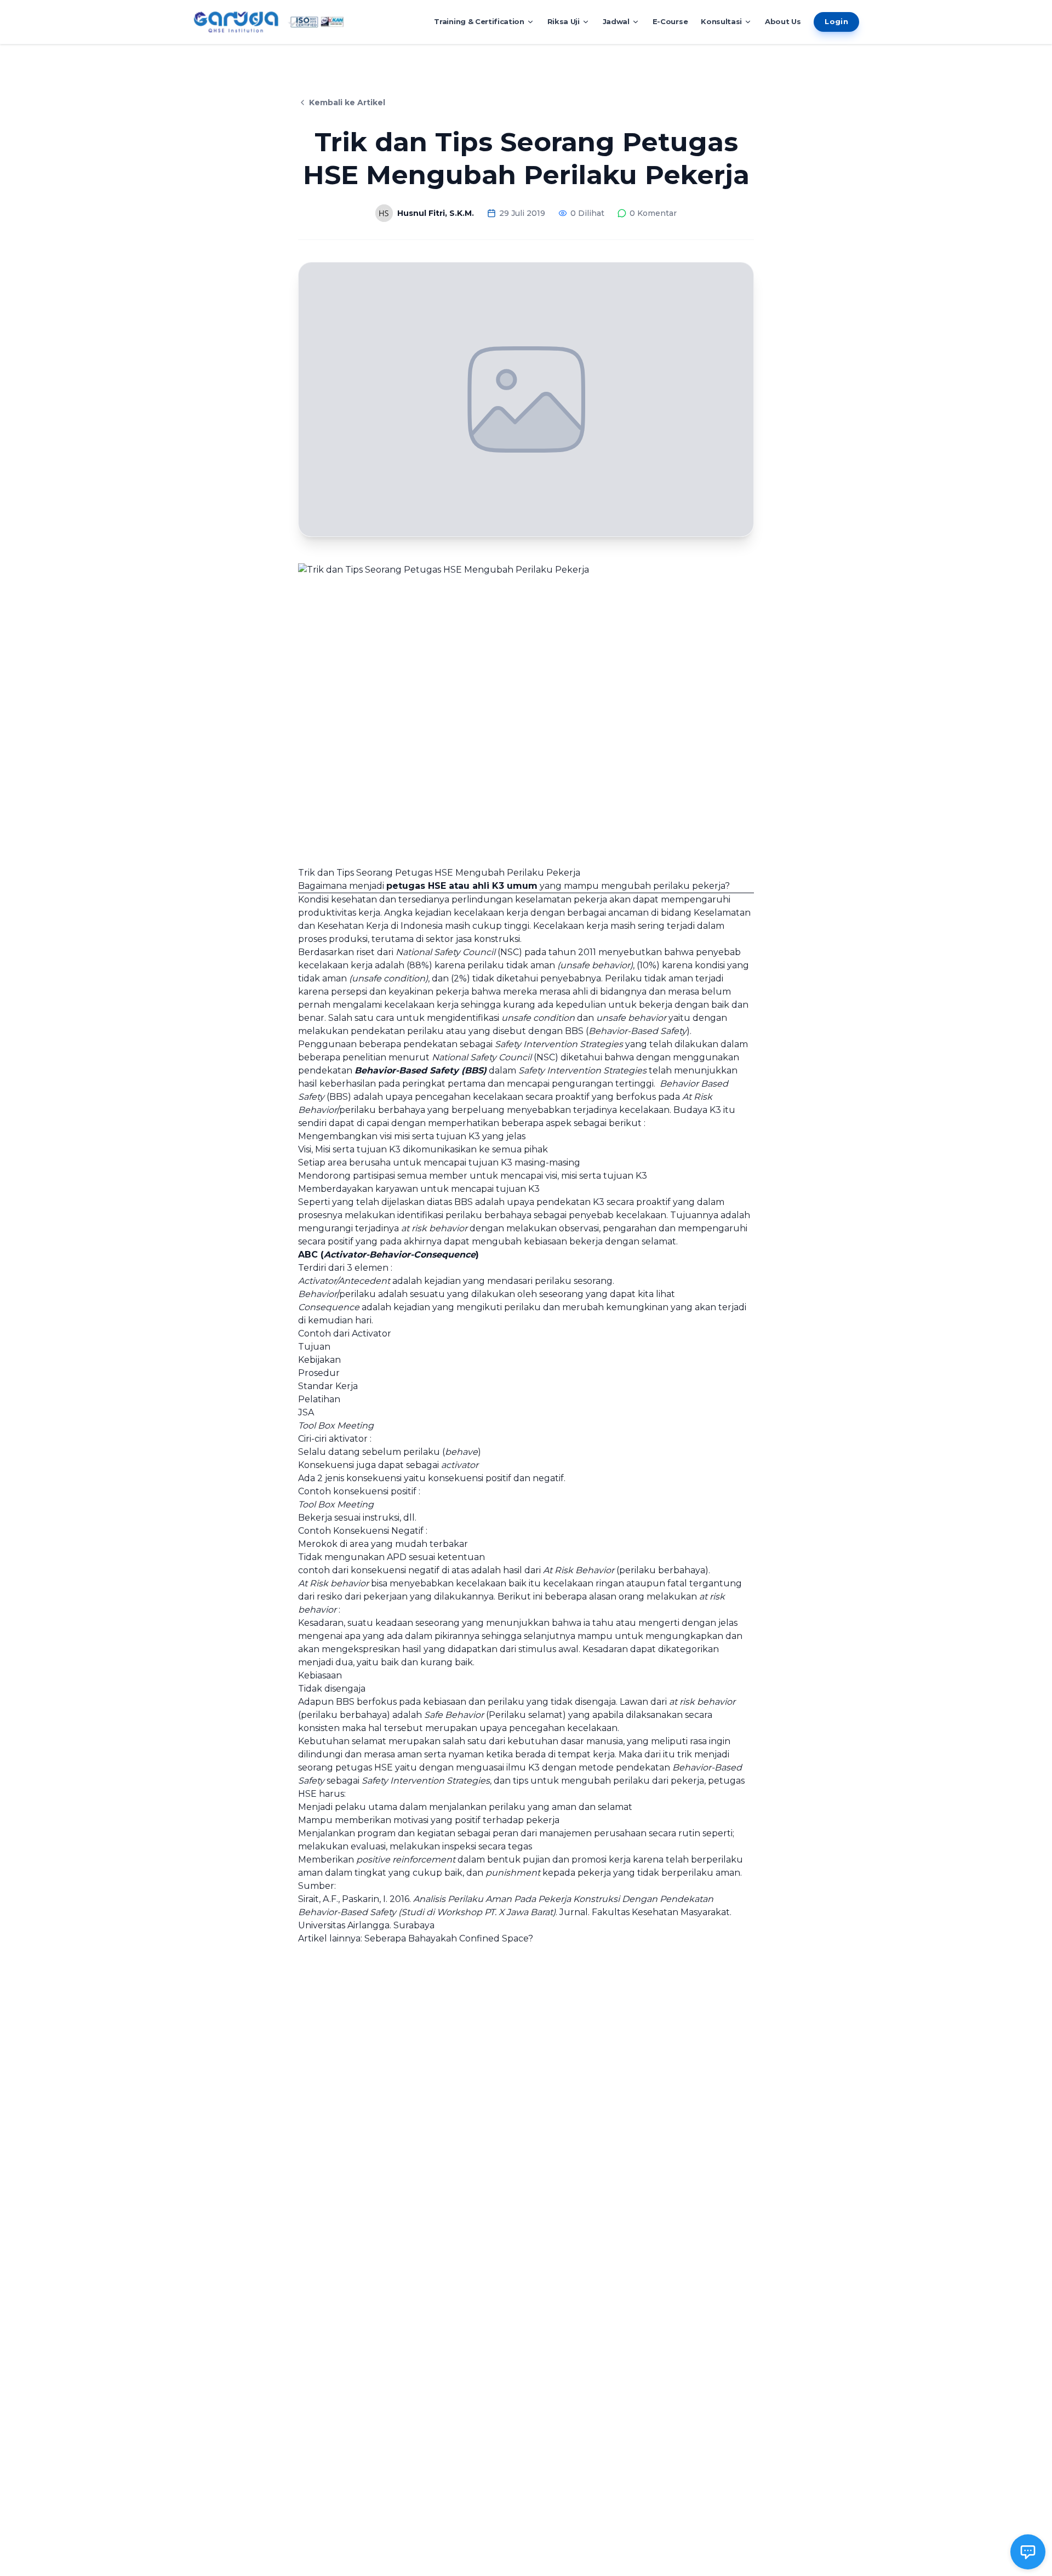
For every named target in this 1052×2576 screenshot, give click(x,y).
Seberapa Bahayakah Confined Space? (449, 1938)
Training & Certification (479, 21)
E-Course (670, 21)
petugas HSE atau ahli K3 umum (462, 886)
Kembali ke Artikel (347, 102)
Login (836, 21)
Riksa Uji (564, 21)
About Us (783, 21)
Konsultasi (721, 21)
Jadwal (616, 21)
